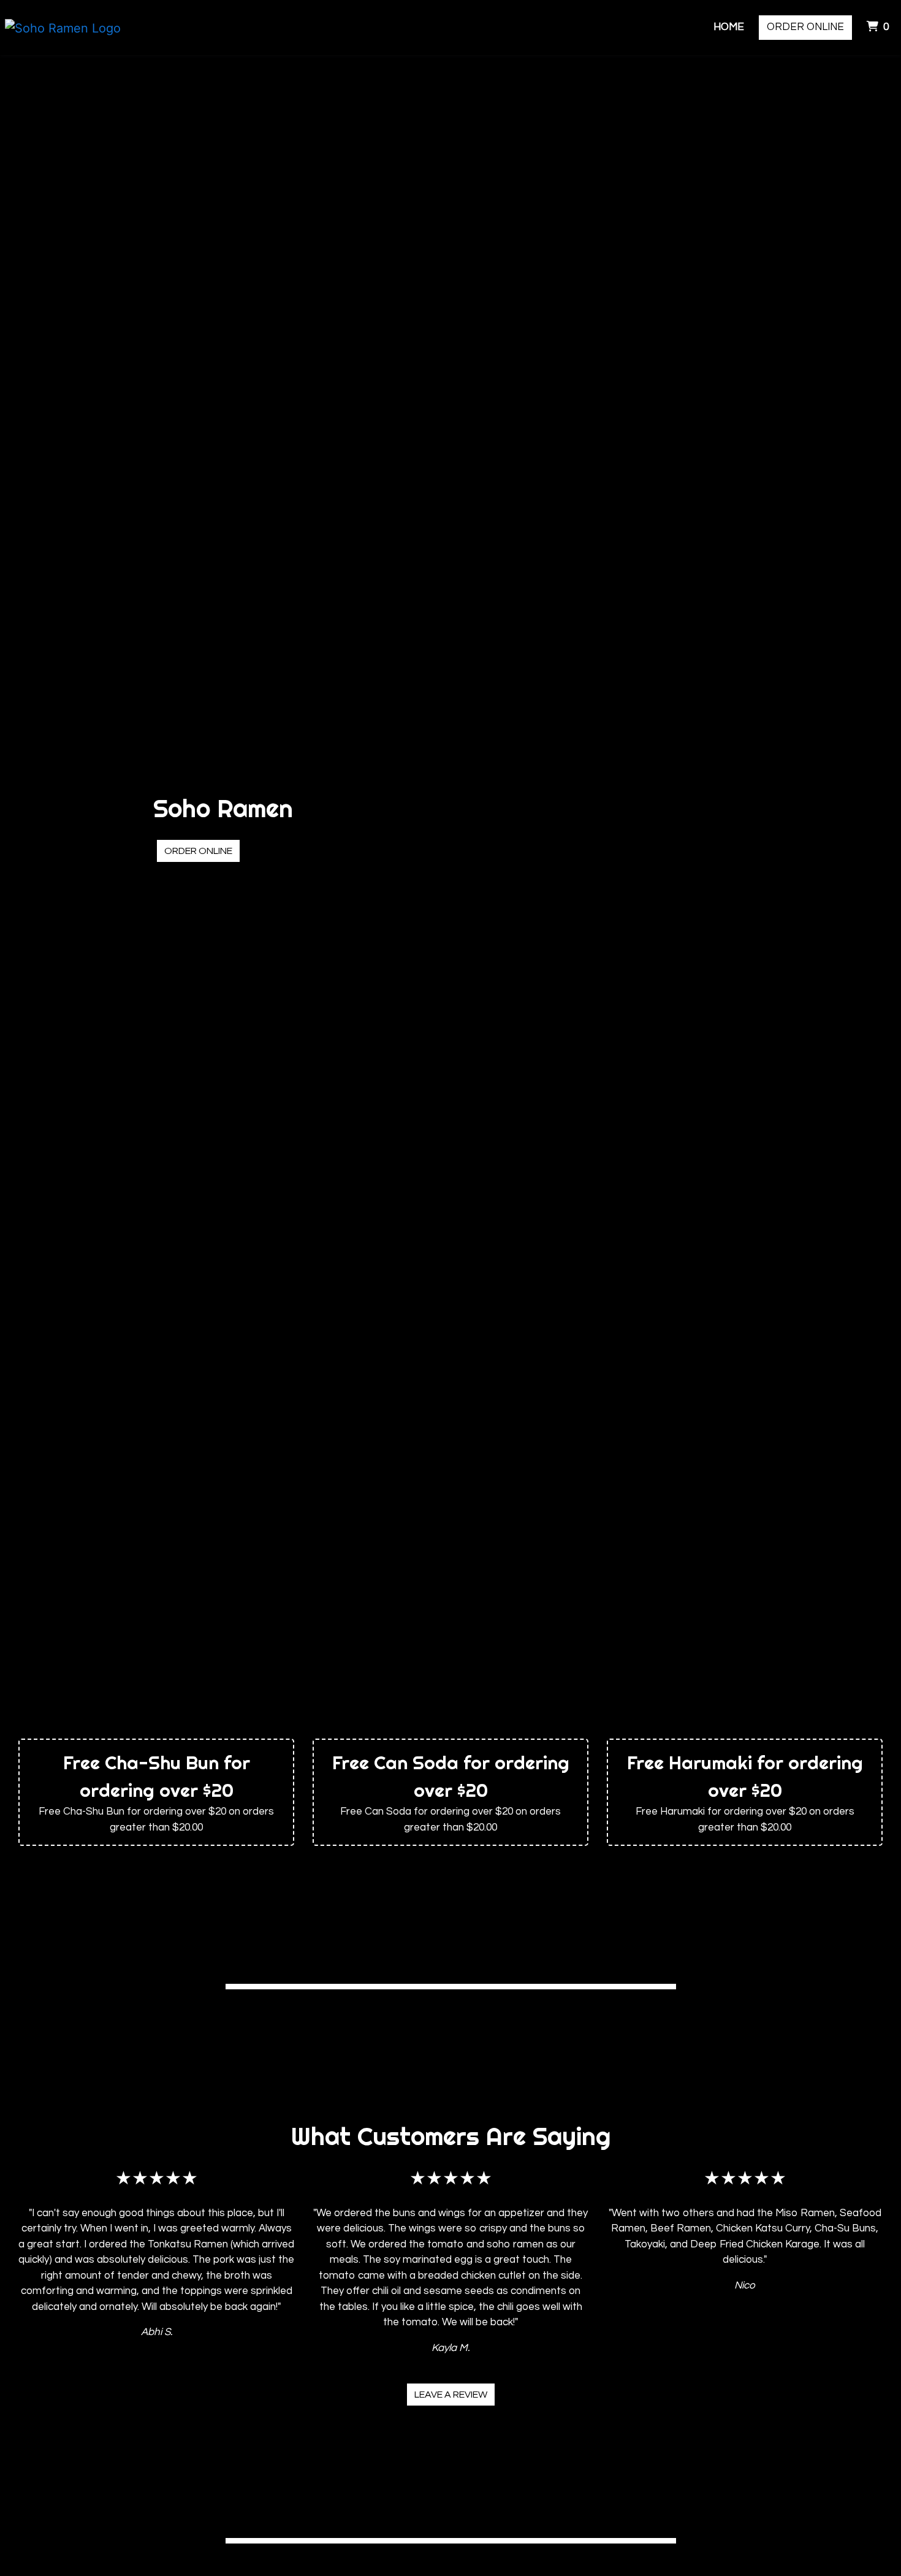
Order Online (805, 27)
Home (729, 27)
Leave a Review (451, 2395)
